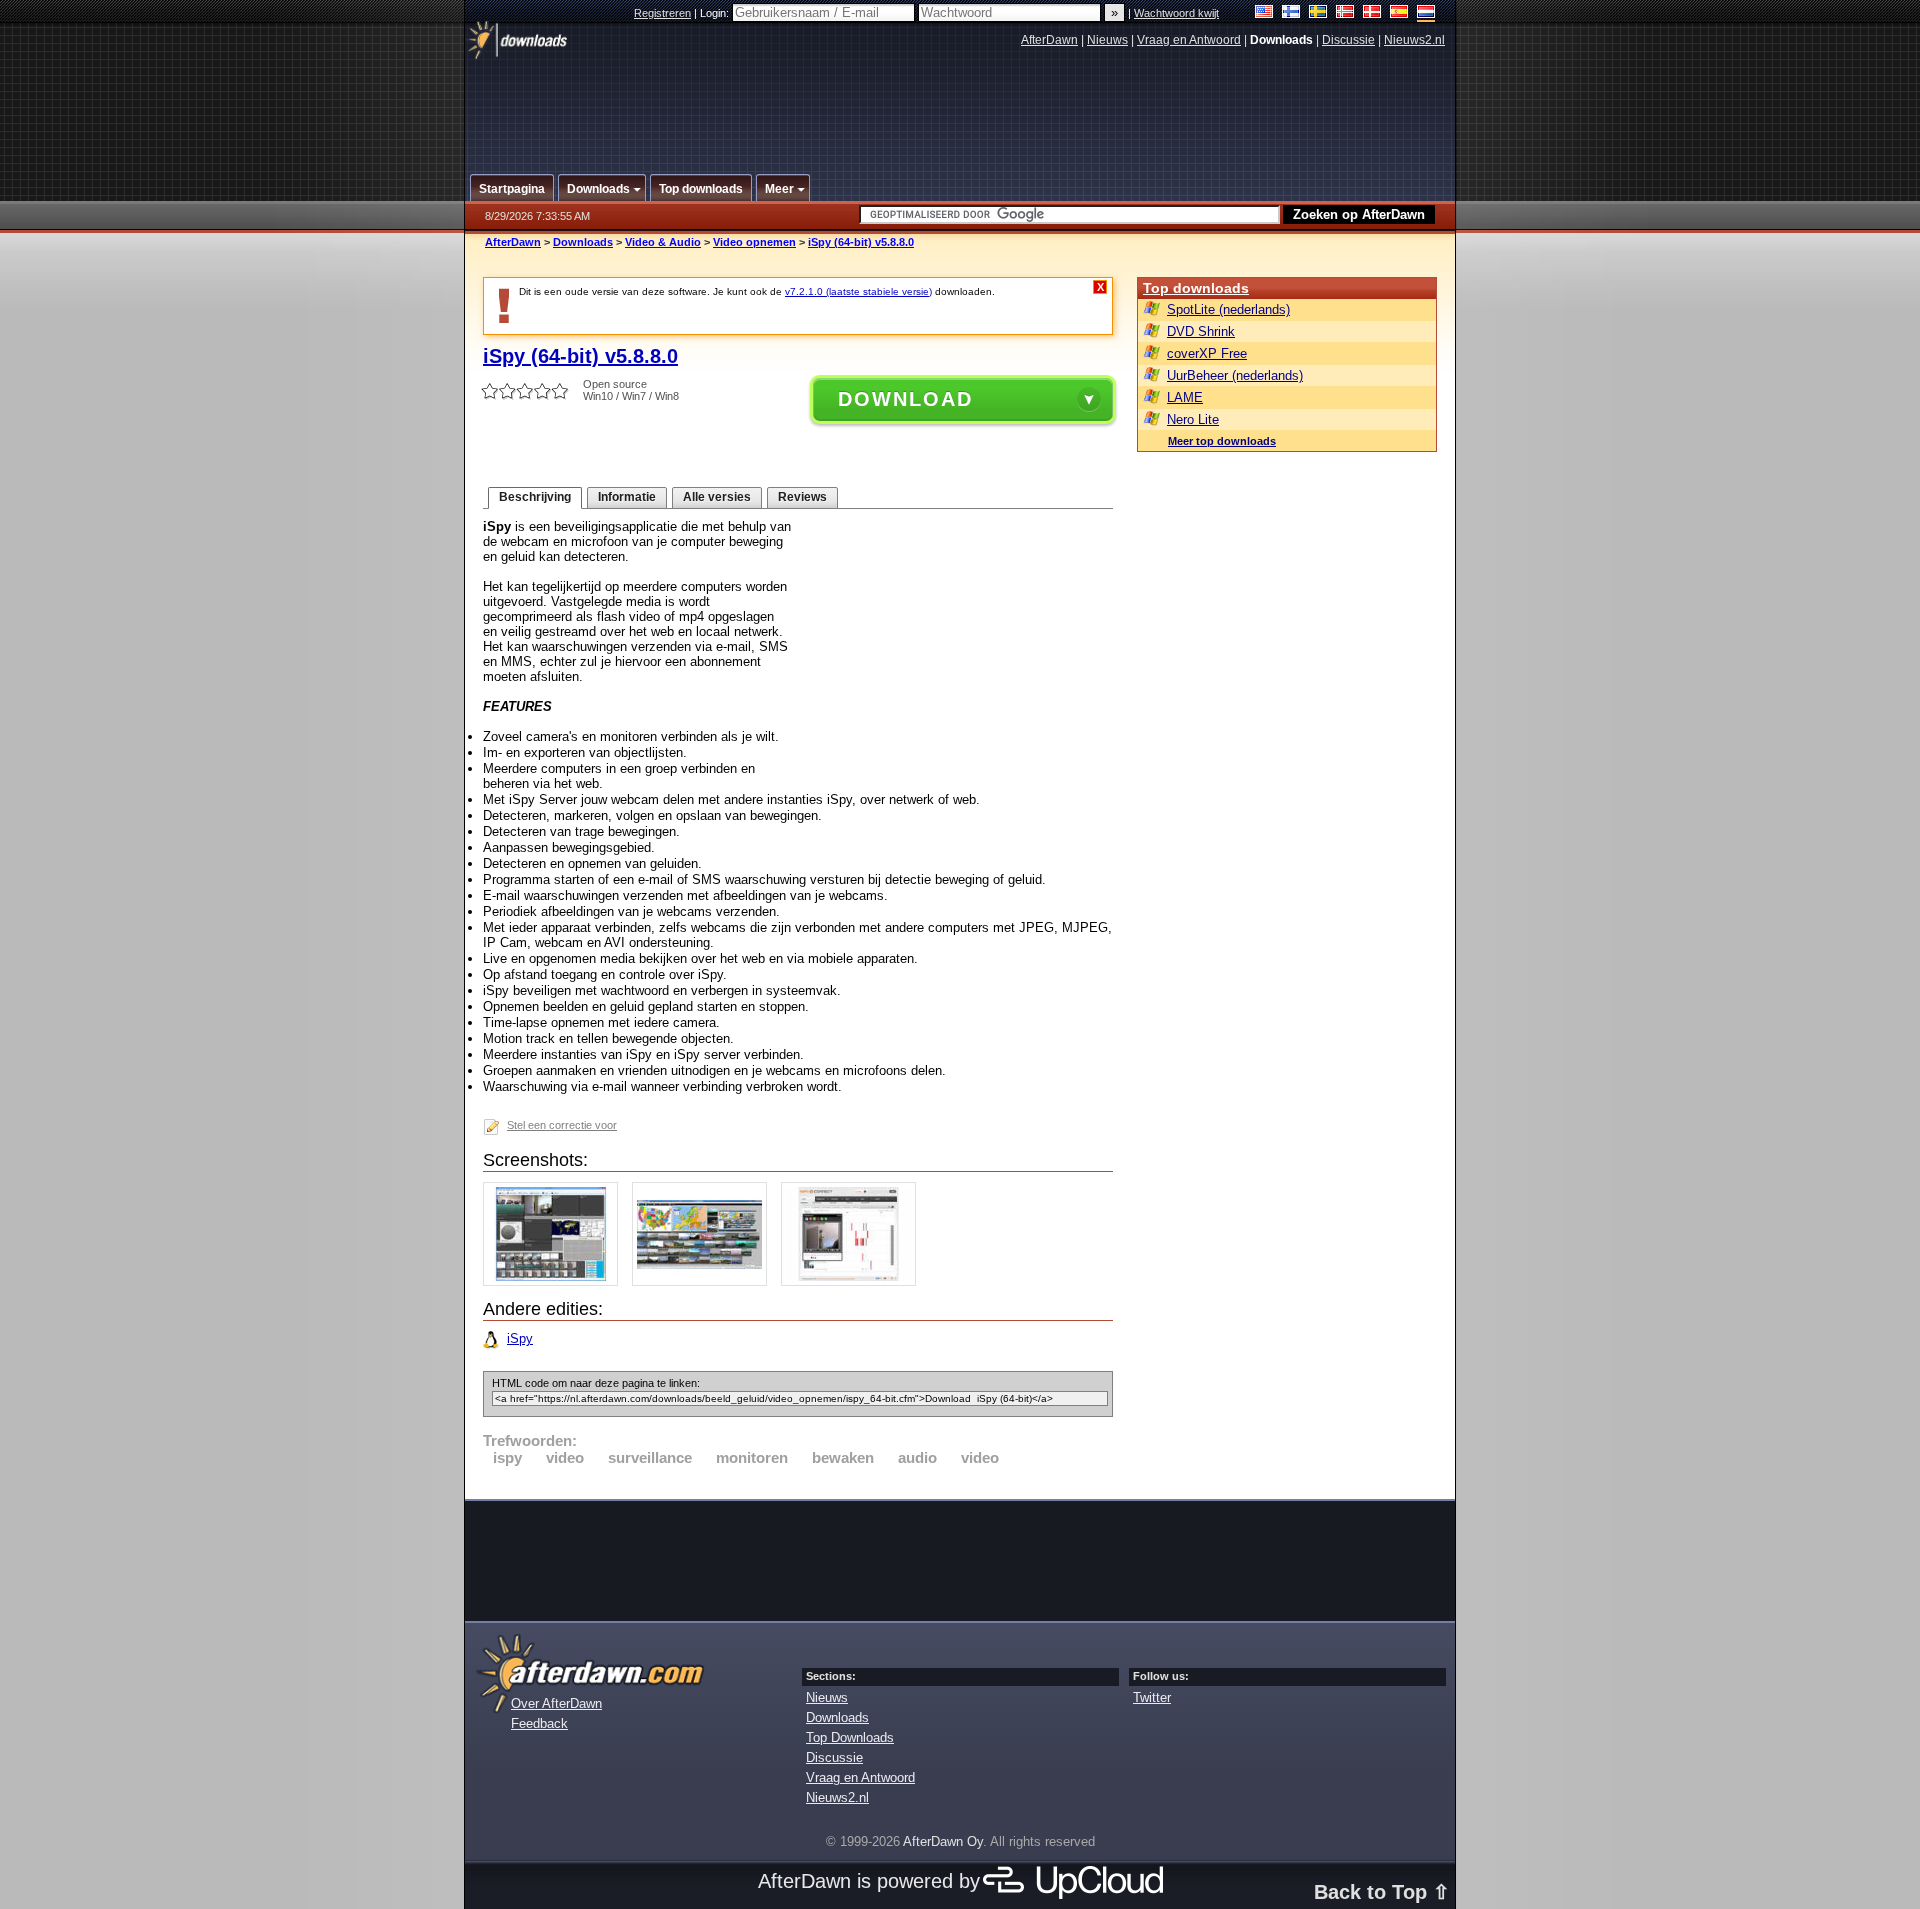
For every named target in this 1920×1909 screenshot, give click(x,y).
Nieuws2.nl (1414, 40)
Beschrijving (535, 497)
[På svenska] (1318, 13)
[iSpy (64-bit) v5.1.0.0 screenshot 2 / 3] (704, 1281)
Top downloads (1196, 288)
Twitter (1152, 1697)
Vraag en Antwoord (1189, 40)
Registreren (662, 13)
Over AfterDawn (556, 1703)
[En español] (1399, 13)
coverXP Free (1207, 353)
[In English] (1264, 13)
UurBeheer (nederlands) (1235, 375)
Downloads (583, 242)
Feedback (539, 1723)
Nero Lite (1193, 419)
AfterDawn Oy (943, 1841)
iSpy (520, 1338)
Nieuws (1107, 40)
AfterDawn (1049, 40)
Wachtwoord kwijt (1176, 13)
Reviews (802, 497)
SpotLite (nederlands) (1228, 309)
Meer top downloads (1222, 441)
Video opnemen (754, 242)
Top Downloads (850, 1737)
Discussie (1348, 40)
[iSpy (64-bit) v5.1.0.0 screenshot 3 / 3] (853, 1281)
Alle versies (717, 497)
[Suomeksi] (1291, 13)
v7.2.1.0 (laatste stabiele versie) (858, 291)
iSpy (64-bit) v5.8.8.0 (861, 242)
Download (905, 399)
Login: (716, 13)
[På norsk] (1345, 13)
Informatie (627, 497)
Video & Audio (663, 242)
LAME (1185, 397)
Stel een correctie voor (562, 1125)
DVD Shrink (1201, 331)
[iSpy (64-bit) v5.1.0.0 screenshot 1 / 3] (555, 1281)
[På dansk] (1372, 13)
